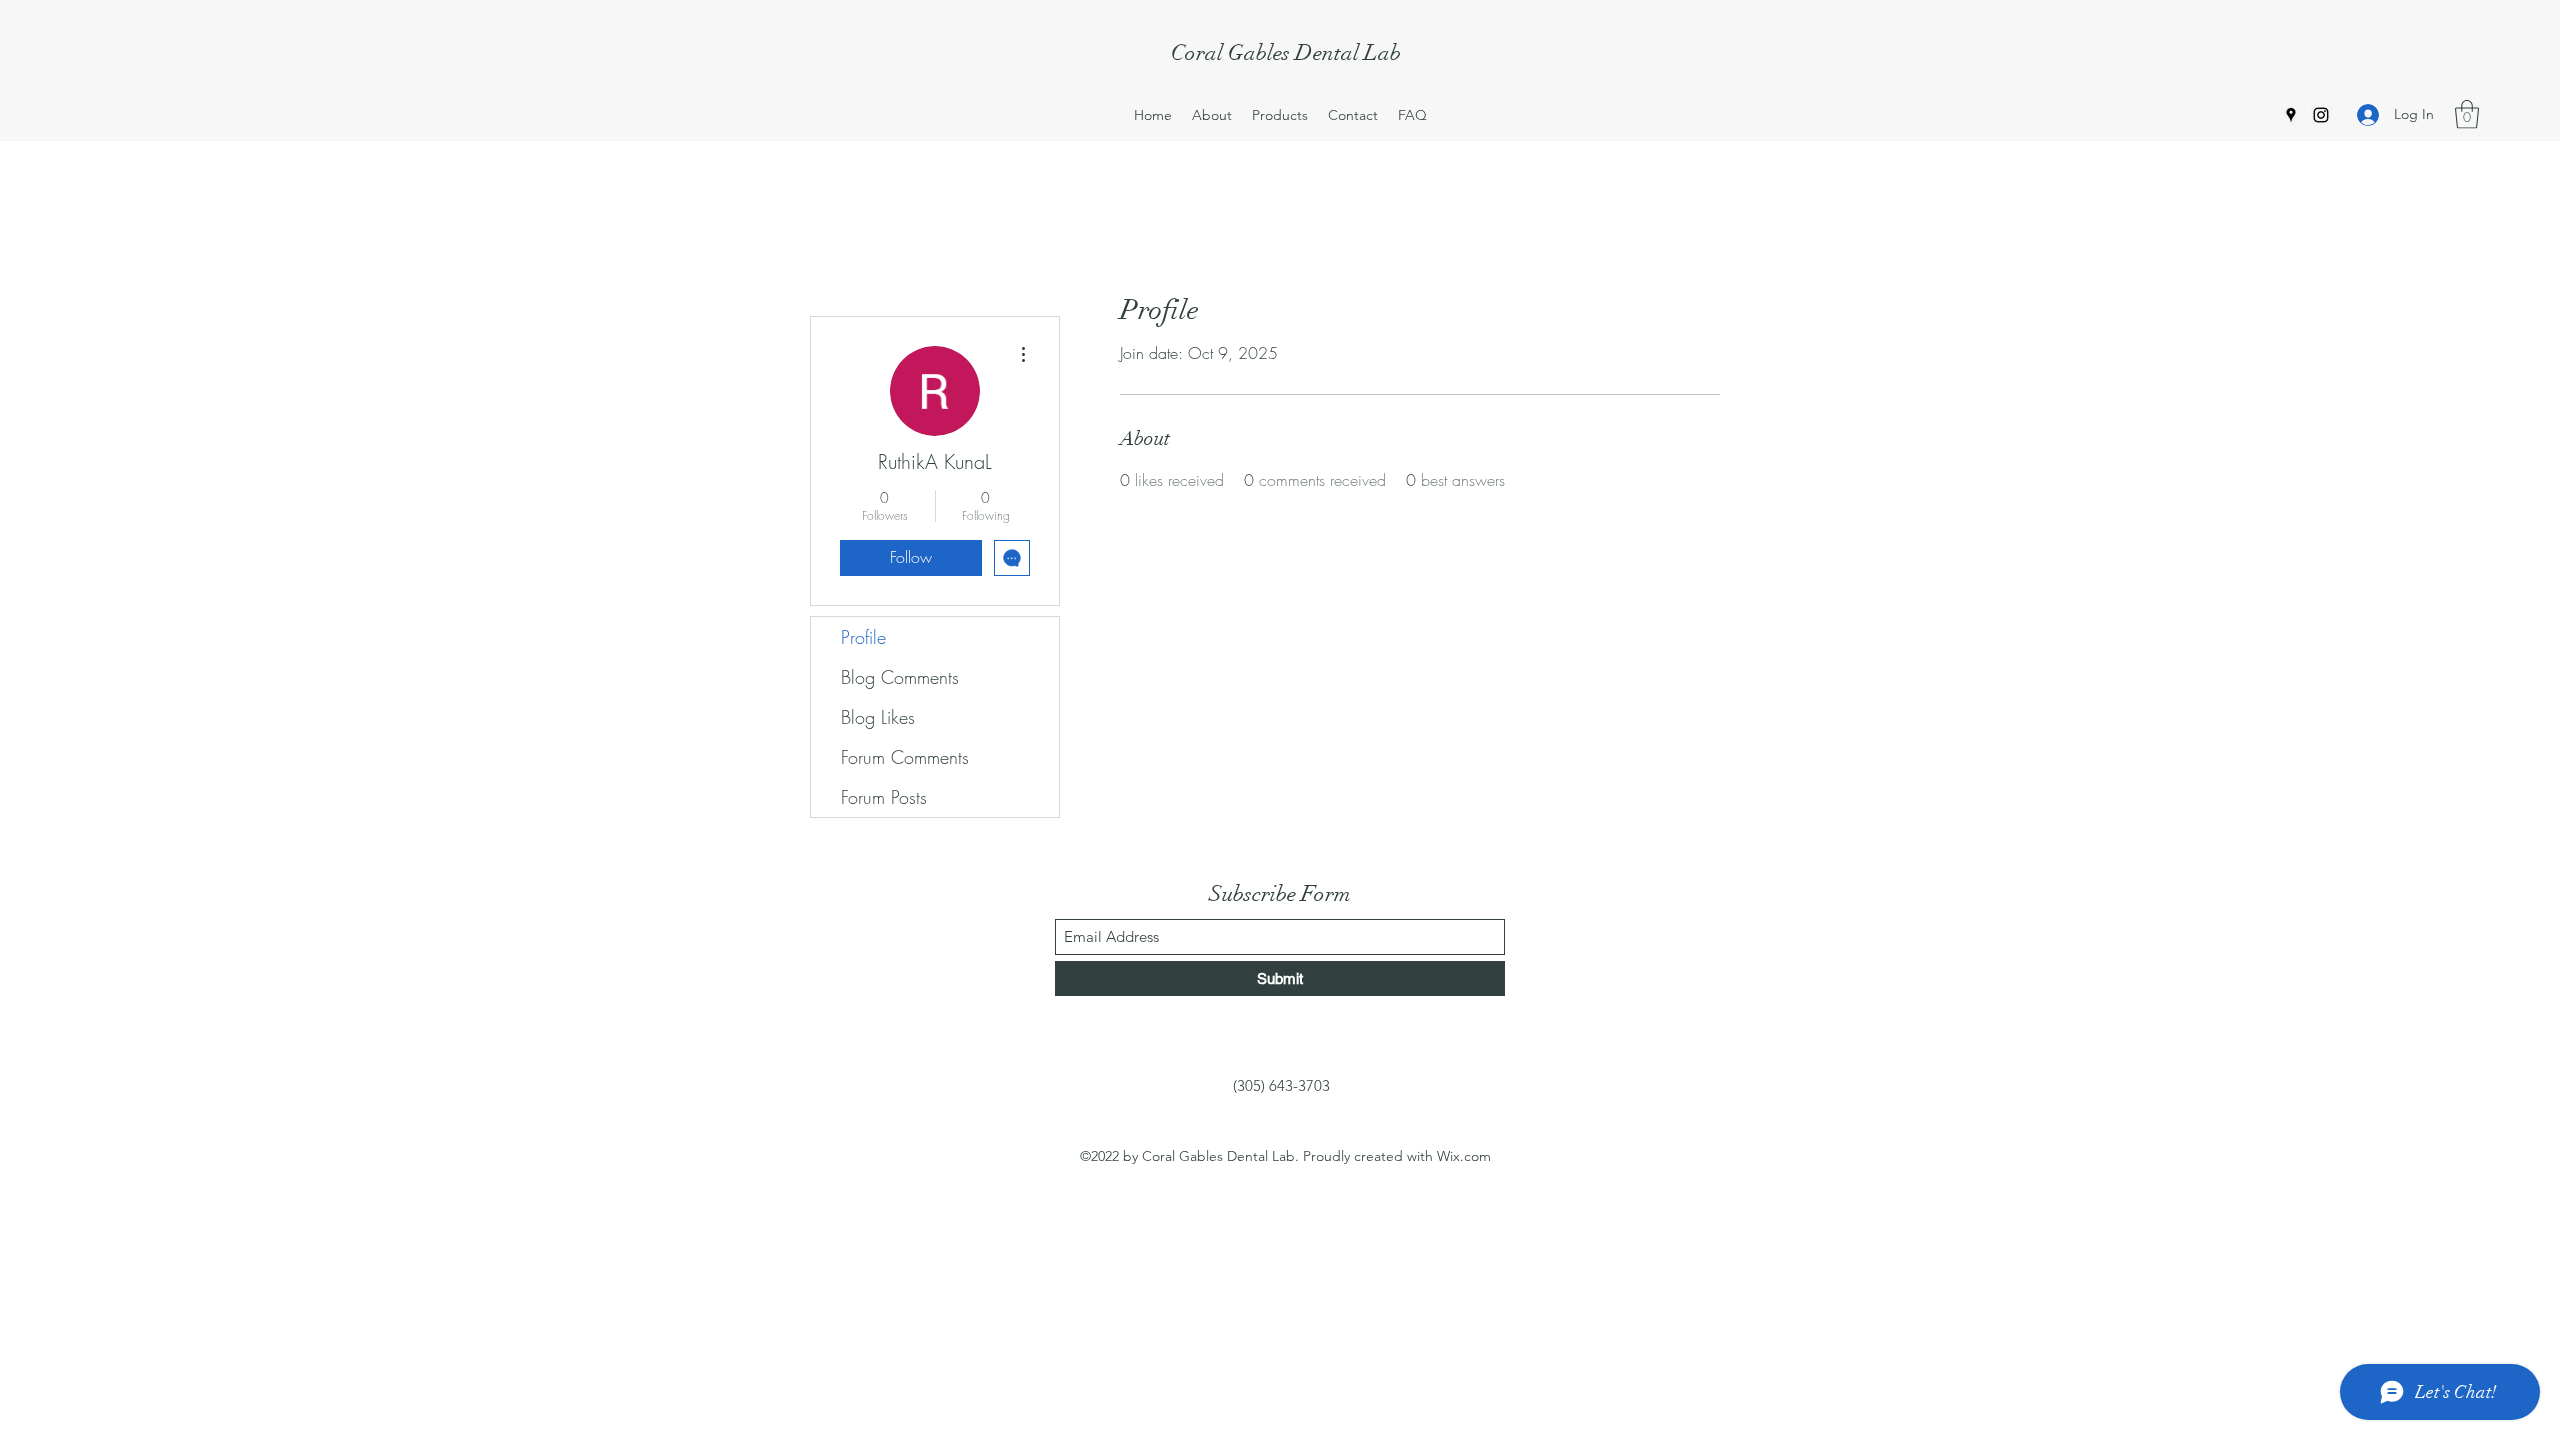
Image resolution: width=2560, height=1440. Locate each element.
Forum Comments (905, 757)
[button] (2467, 114)
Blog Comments (900, 677)
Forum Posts (884, 797)
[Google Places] (2291, 115)
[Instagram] (2321, 115)
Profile (863, 637)
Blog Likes (878, 717)
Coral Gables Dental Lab (1286, 52)
